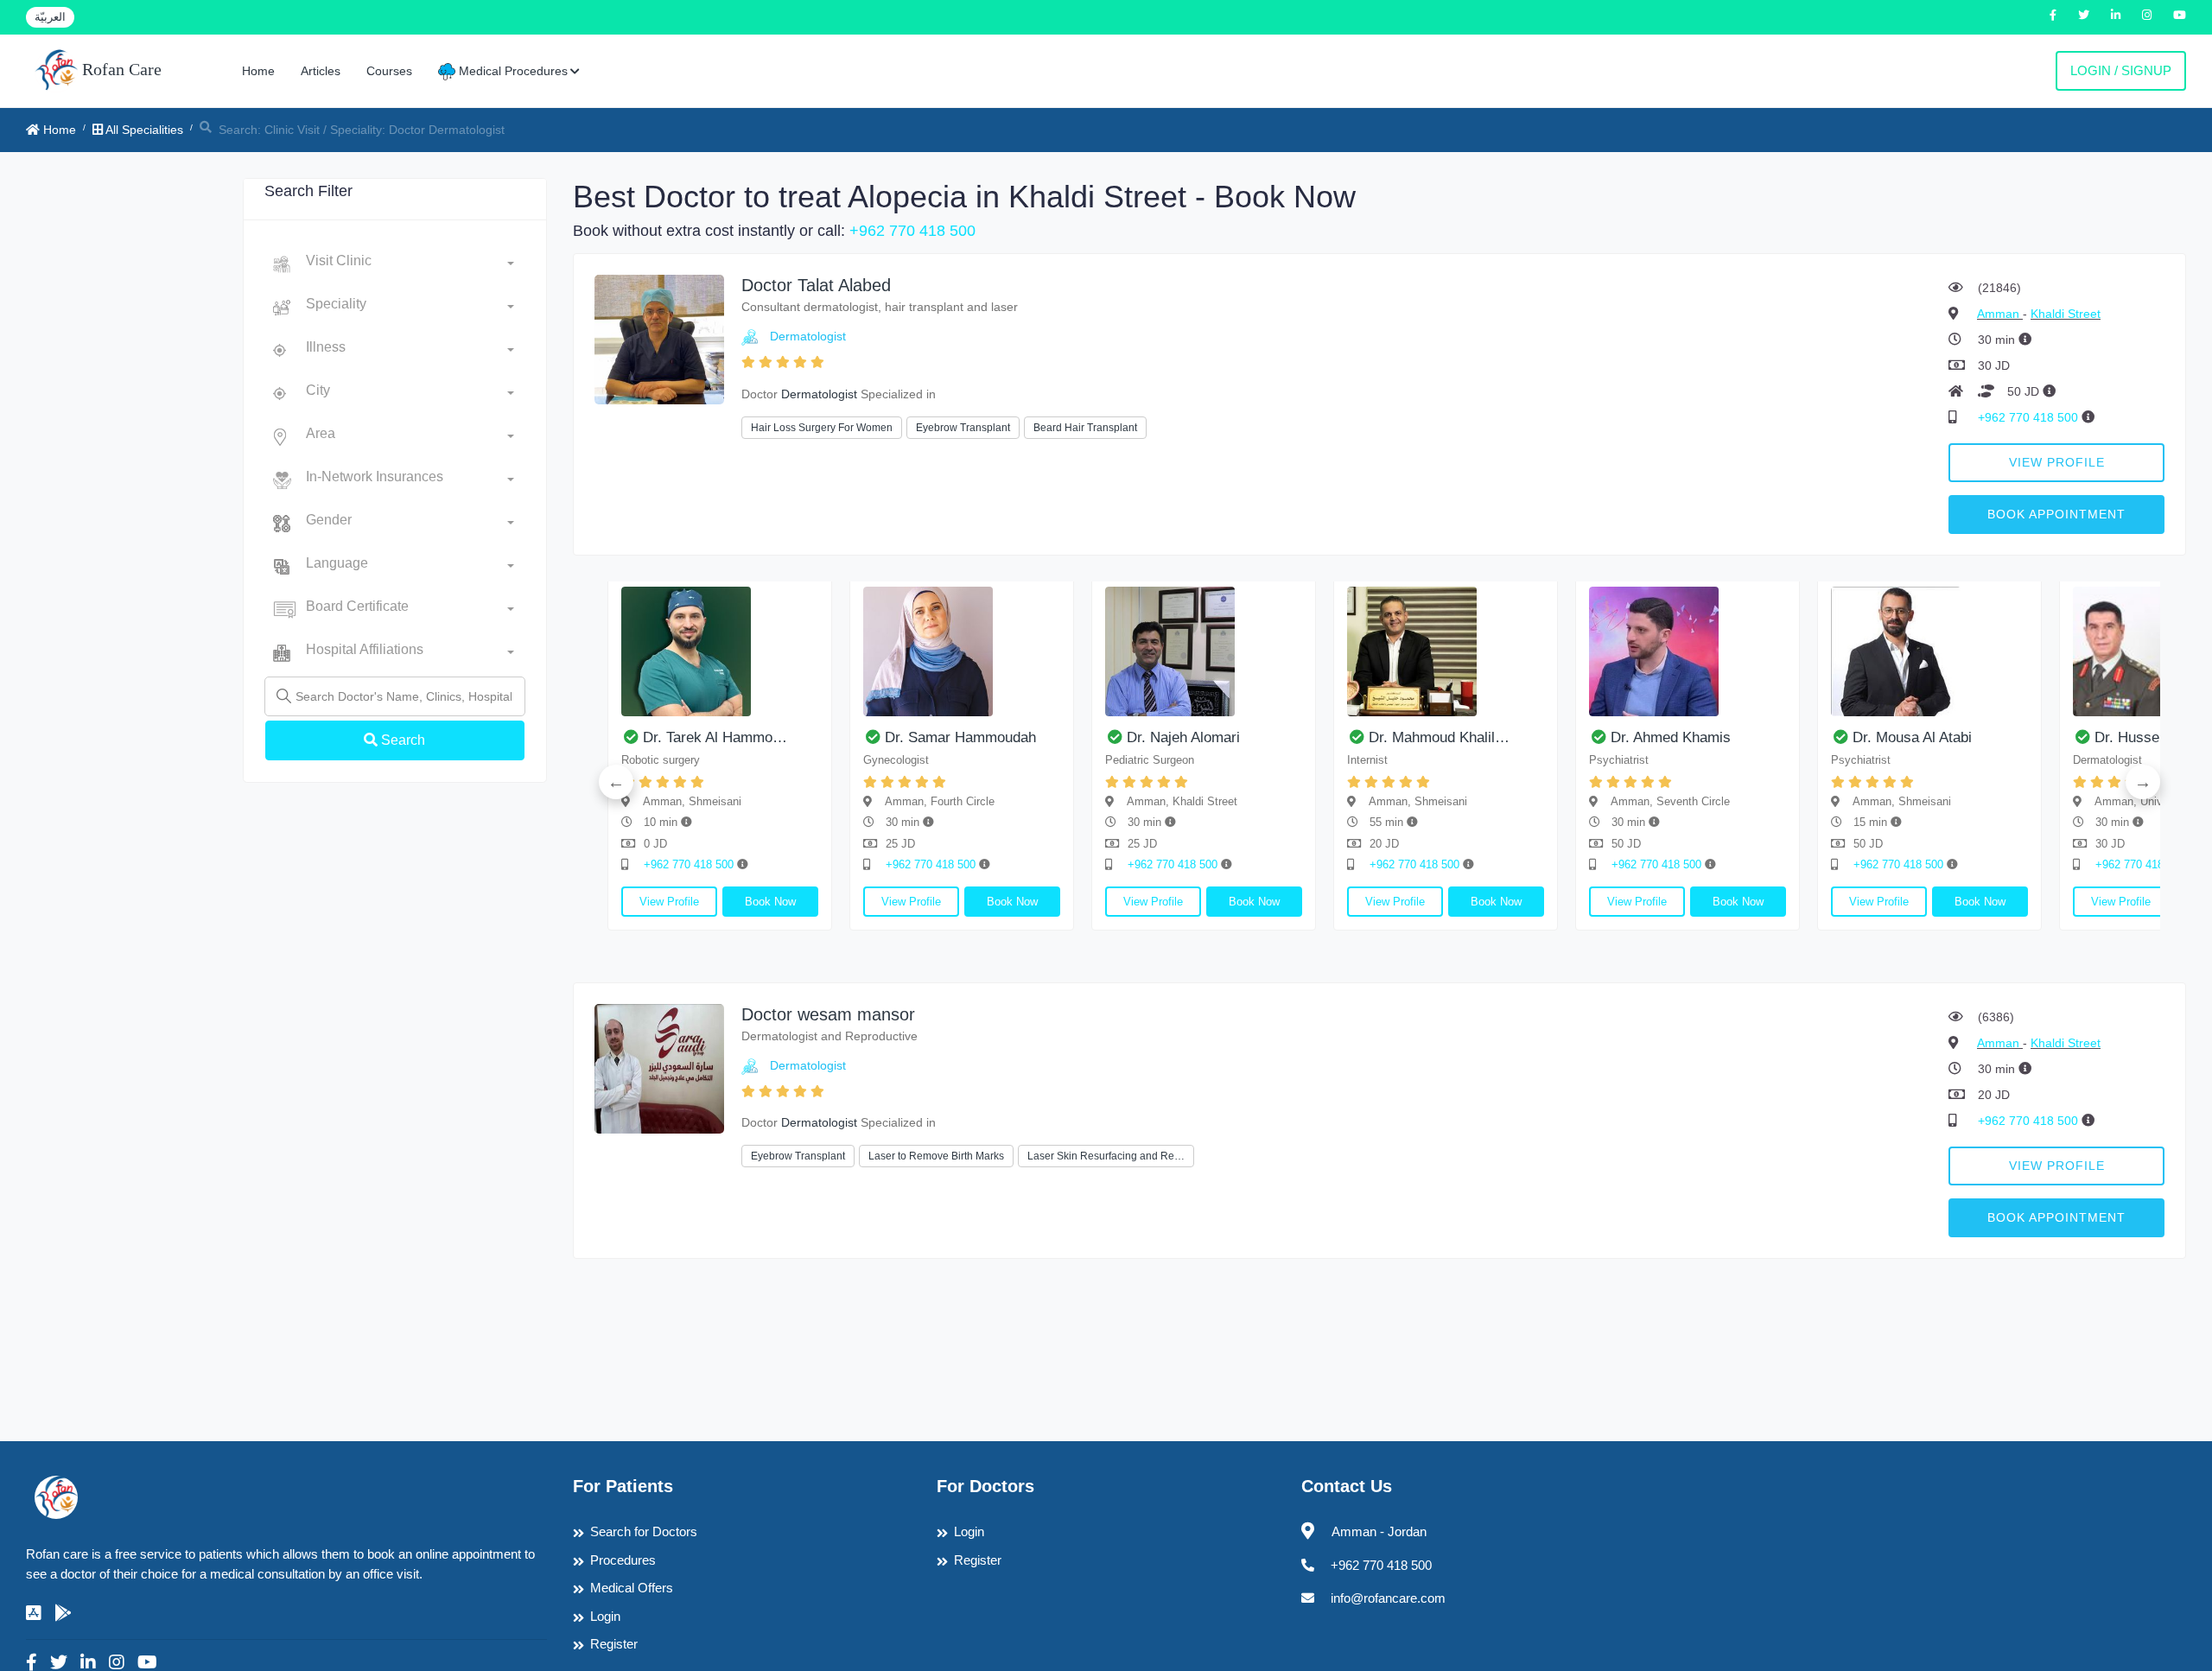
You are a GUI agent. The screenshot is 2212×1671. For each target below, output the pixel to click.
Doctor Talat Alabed (816, 285)
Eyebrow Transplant (963, 428)
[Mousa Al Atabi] (1929, 651)
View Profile (2057, 462)
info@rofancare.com (1388, 1598)
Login (605, 1616)
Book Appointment (2056, 514)
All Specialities (143, 130)
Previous (616, 782)
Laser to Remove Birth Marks (936, 1156)
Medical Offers (632, 1588)
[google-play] (63, 1613)
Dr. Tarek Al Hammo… (715, 737)
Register (614, 1644)
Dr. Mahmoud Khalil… (1439, 737)
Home (258, 71)
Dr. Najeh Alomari (1183, 737)
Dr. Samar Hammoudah (960, 737)
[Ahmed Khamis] (1688, 651)
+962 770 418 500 (912, 231)
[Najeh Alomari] (1204, 651)
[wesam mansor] (659, 1067)
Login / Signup (2121, 70)
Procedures (623, 1560)
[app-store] (34, 1613)
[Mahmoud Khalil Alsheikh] (1446, 651)
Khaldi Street (2066, 314)
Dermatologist (808, 336)
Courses (389, 71)
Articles (321, 71)
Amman (2000, 314)
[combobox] (410, 264)
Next (2143, 782)
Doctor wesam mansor (828, 1014)
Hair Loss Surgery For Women (822, 428)
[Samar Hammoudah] (962, 651)
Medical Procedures (512, 71)
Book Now (770, 902)
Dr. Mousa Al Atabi (1912, 737)
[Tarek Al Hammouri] (720, 651)
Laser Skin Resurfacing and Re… (1106, 1156)
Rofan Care (120, 69)
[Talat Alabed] (659, 338)
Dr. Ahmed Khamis (1671, 737)
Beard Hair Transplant (1085, 428)
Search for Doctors (644, 1531)
